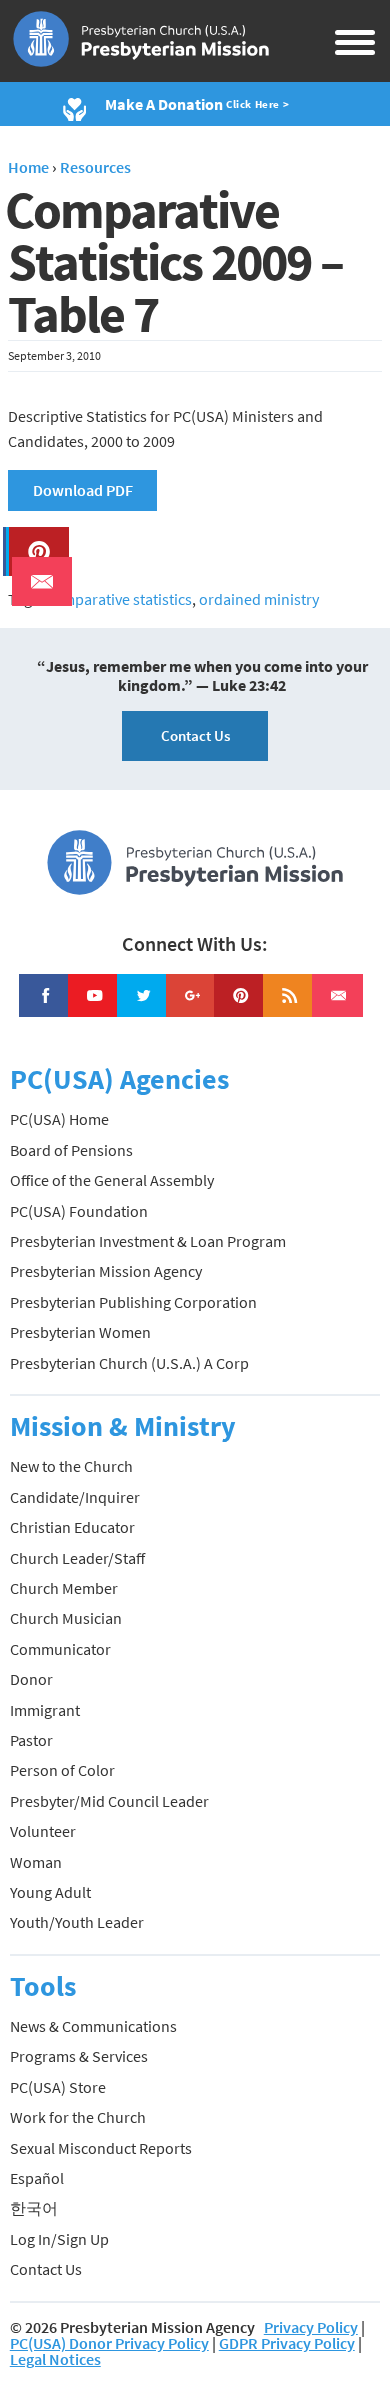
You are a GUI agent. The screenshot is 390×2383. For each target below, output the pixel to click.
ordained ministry (259, 599)
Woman (36, 1862)
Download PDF (83, 490)
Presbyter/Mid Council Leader (109, 1801)
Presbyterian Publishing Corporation (133, 1302)
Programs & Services (79, 2056)
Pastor (31, 1740)
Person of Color (62, 1770)
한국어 (34, 2208)
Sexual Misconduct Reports (101, 2148)
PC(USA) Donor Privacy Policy (109, 2343)
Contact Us (195, 735)
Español (37, 2178)
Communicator (60, 1649)
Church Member (64, 1588)
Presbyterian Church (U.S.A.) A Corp (129, 1363)
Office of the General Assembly (112, 1180)
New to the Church (71, 1466)
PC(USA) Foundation (79, 1211)
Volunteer (43, 1831)
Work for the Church (78, 2117)
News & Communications (93, 2026)
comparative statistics (119, 599)
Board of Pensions (71, 1150)
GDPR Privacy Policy (287, 2343)
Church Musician (66, 1618)
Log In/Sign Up (59, 2239)
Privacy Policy (311, 2327)
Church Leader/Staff (77, 1558)
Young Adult (50, 1892)
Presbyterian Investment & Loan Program (148, 1241)
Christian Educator (72, 1527)
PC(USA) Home (59, 1119)
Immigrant (45, 1710)
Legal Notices (55, 2359)
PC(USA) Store (58, 2087)
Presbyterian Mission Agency (106, 1271)
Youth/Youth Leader (77, 1922)
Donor (31, 1679)
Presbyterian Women (80, 1332)
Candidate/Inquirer (75, 1497)
